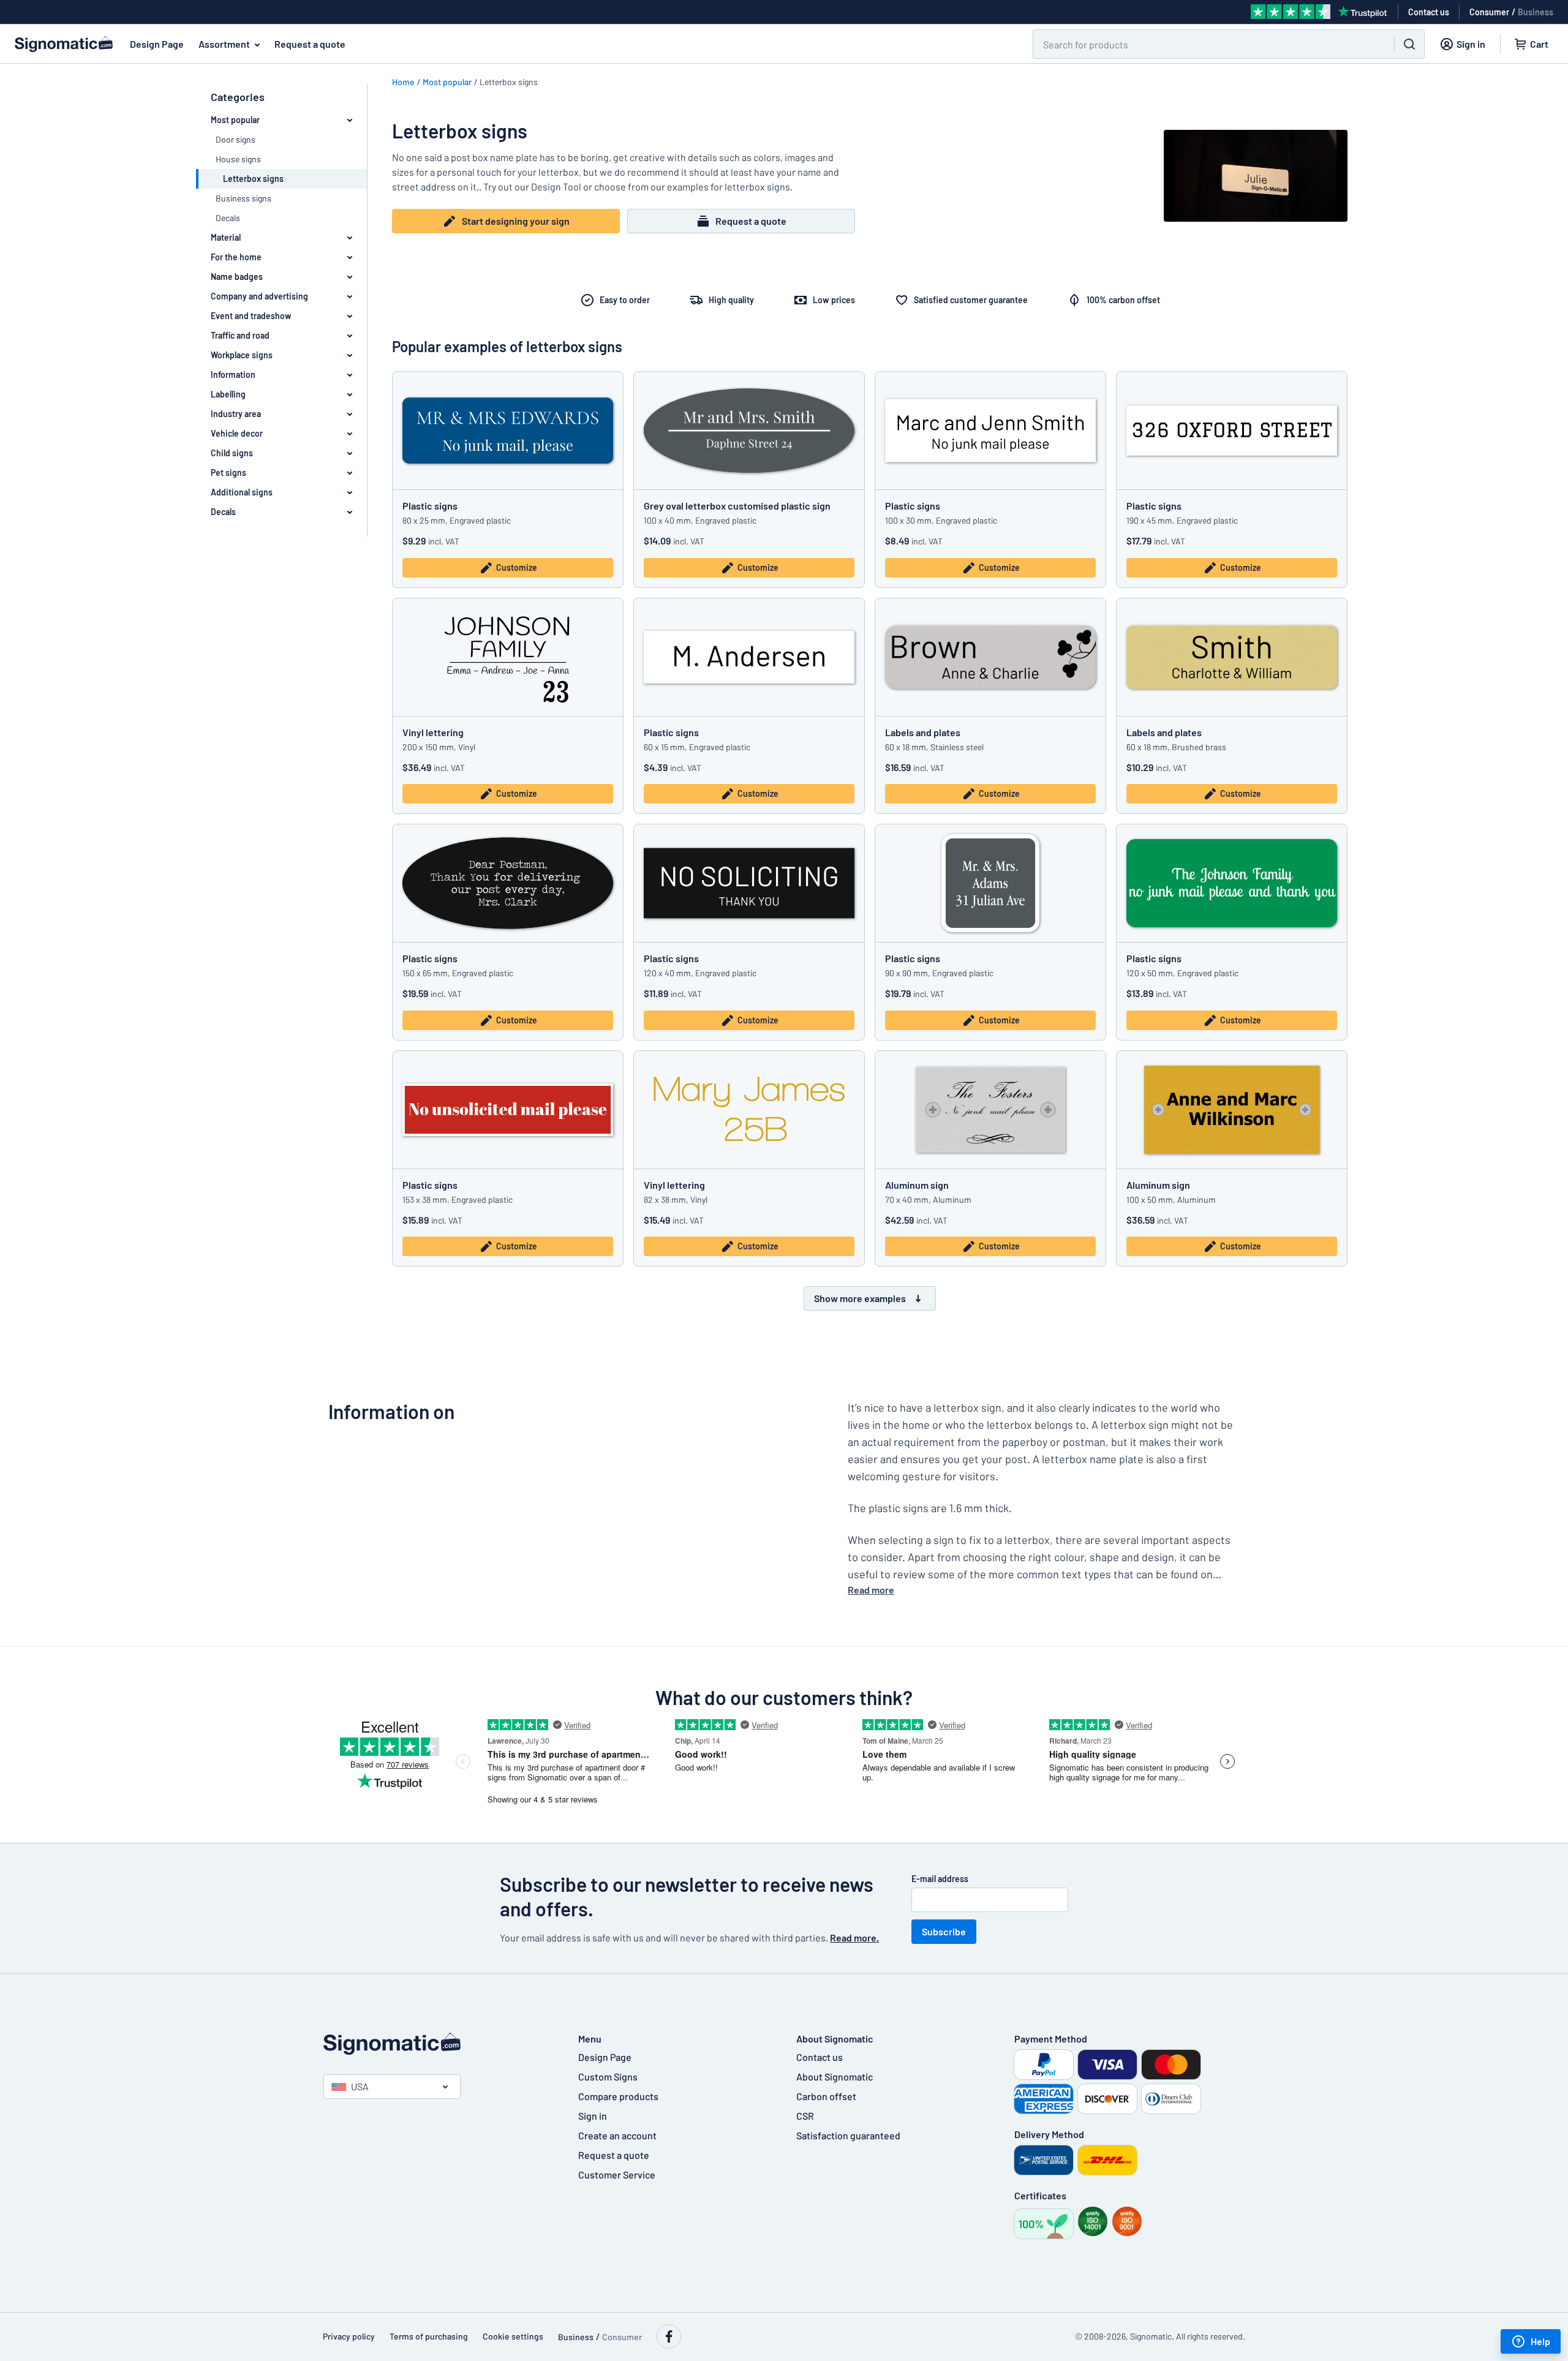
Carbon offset (826, 2096)
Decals (228, 218)
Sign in (593, 2116)
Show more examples (860, 1298)
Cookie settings (513, 2336)
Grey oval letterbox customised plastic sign (737, 506)
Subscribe (944, 1931)
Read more (871, 1590)
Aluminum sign (917, 1185)
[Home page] (439, 2044)
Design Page (157, 44)
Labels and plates (923, 732)
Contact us (820, 2057)
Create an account (617, 2135)
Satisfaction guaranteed (848, 2135)
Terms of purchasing (429, 2336)
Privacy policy (349, 2336)
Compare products (618, 2096)
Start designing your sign (516, 221)
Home (403, 82)
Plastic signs (430, 506)
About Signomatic (835, 2077)
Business (1536, 12)
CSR (805, 2116)
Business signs (243, 198)
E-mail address (940, 1879)
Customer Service (617, 2175)
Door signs (236, 139)
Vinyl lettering (433, 732)
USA (360, 2086)
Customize (517, 567)
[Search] (1409, 44)
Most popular (447, 82)
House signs (238, 159)
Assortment (224, 44)
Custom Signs (608, 2077)
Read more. (854, 1937)
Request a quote (310, 44)
